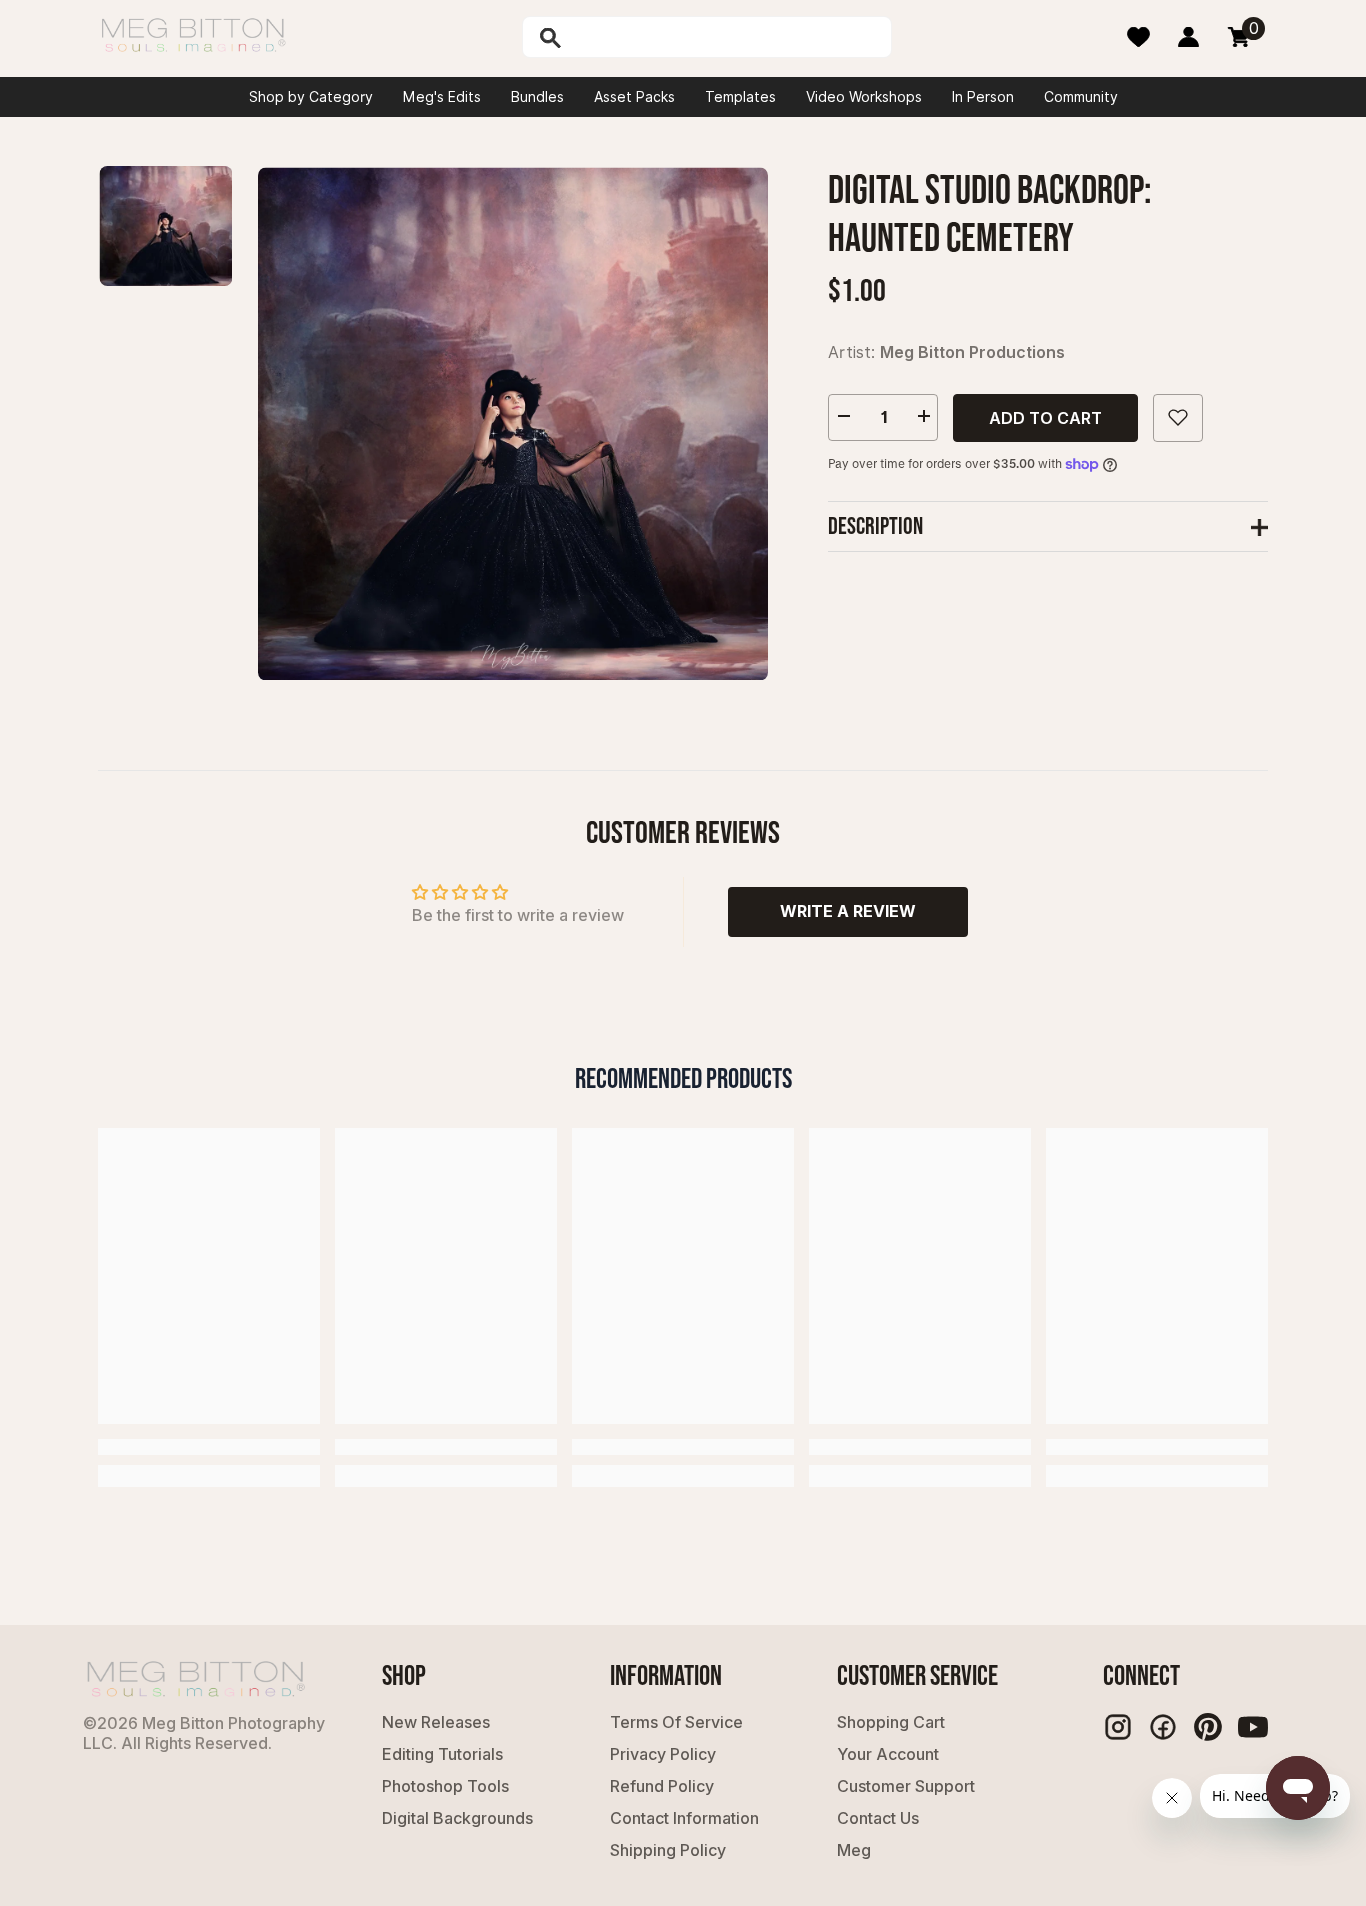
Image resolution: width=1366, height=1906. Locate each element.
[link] (209, 1447)
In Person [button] (983, 97)
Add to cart (1045, 417)
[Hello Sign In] (1188, 37)
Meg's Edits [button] (442, 97)
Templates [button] (740, 97)
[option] (513, 423)
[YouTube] (1253, 1727)
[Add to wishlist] (1178, 417)
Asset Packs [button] (634, 97)
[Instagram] (1118, 1727)
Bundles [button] (537, 97)
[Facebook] (1163, 1727)
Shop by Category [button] (311, 97)
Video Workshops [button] (864, 97)
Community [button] (1081, 97)
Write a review (848, 911)
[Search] (602, 37)
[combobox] (728, 37)
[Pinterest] (1208, 1727)
